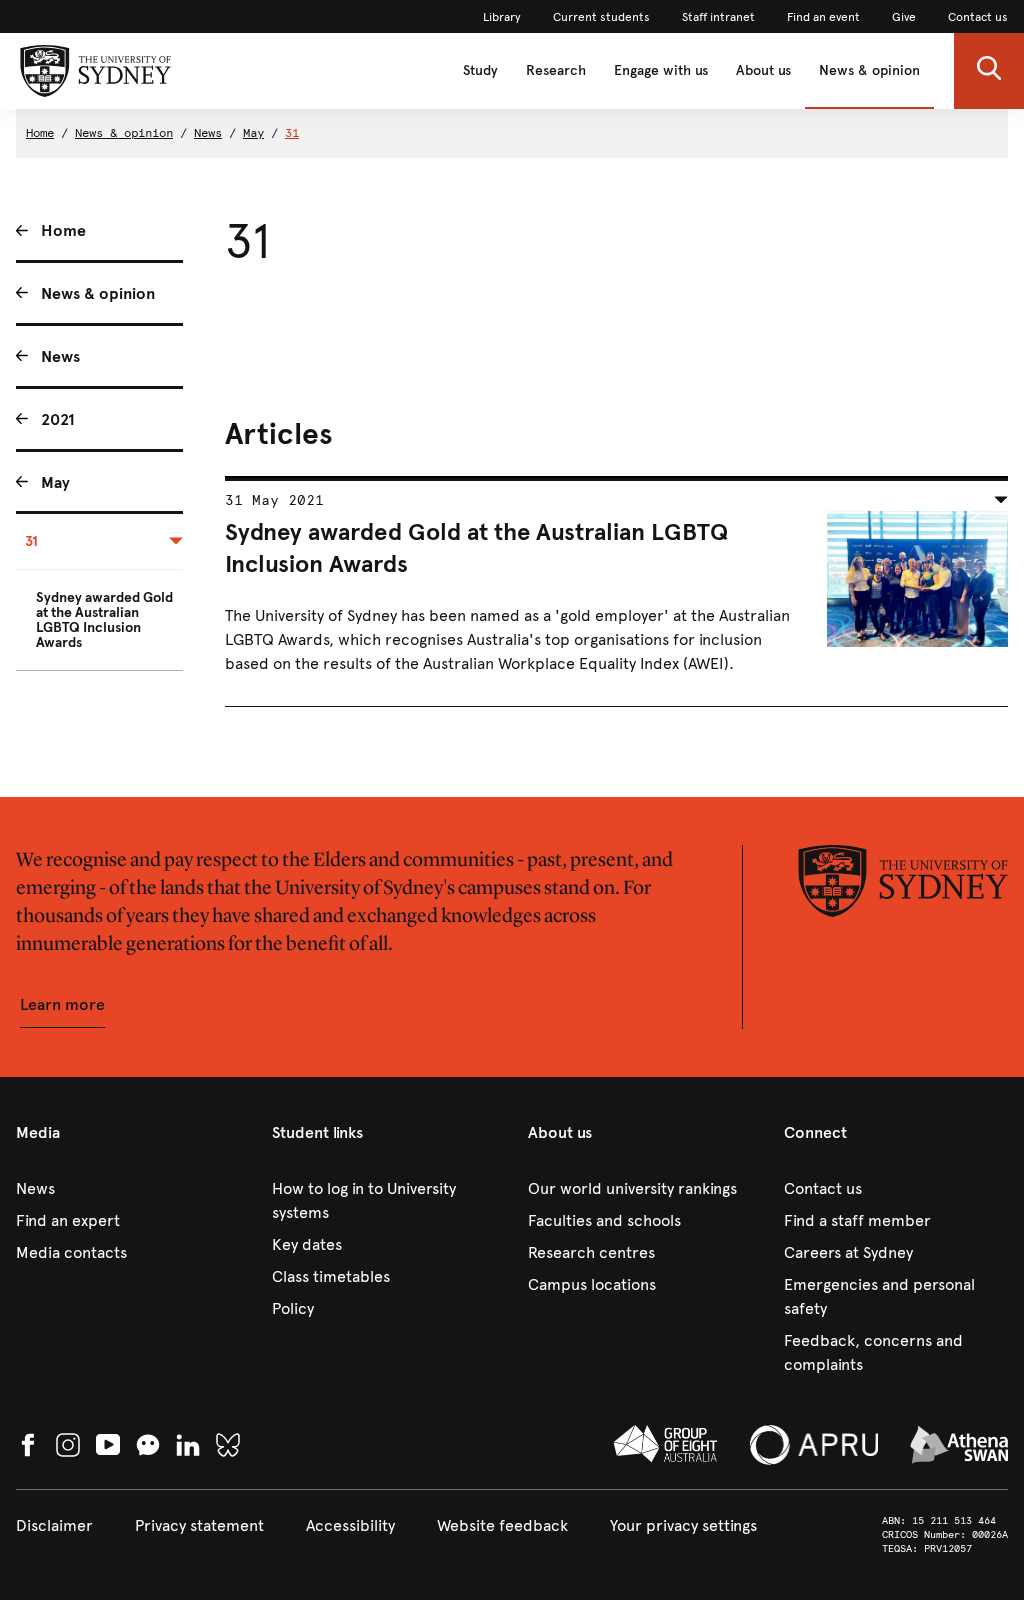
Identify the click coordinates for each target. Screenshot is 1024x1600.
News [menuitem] (60, 356)
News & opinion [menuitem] (98, 293)
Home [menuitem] (63, 230)
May (253, 133)
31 (292, 133)
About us (763, 70)
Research (556, 70)
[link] (502, 17)
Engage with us (661, 70)
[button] (989, 71)
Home (40, 133)
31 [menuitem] (31, 541)
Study (480, 70)
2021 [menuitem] (58, 419)
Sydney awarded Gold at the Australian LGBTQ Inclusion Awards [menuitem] (104, 620)
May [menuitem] (55, 482)
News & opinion (869, 70)
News (208, 133)
